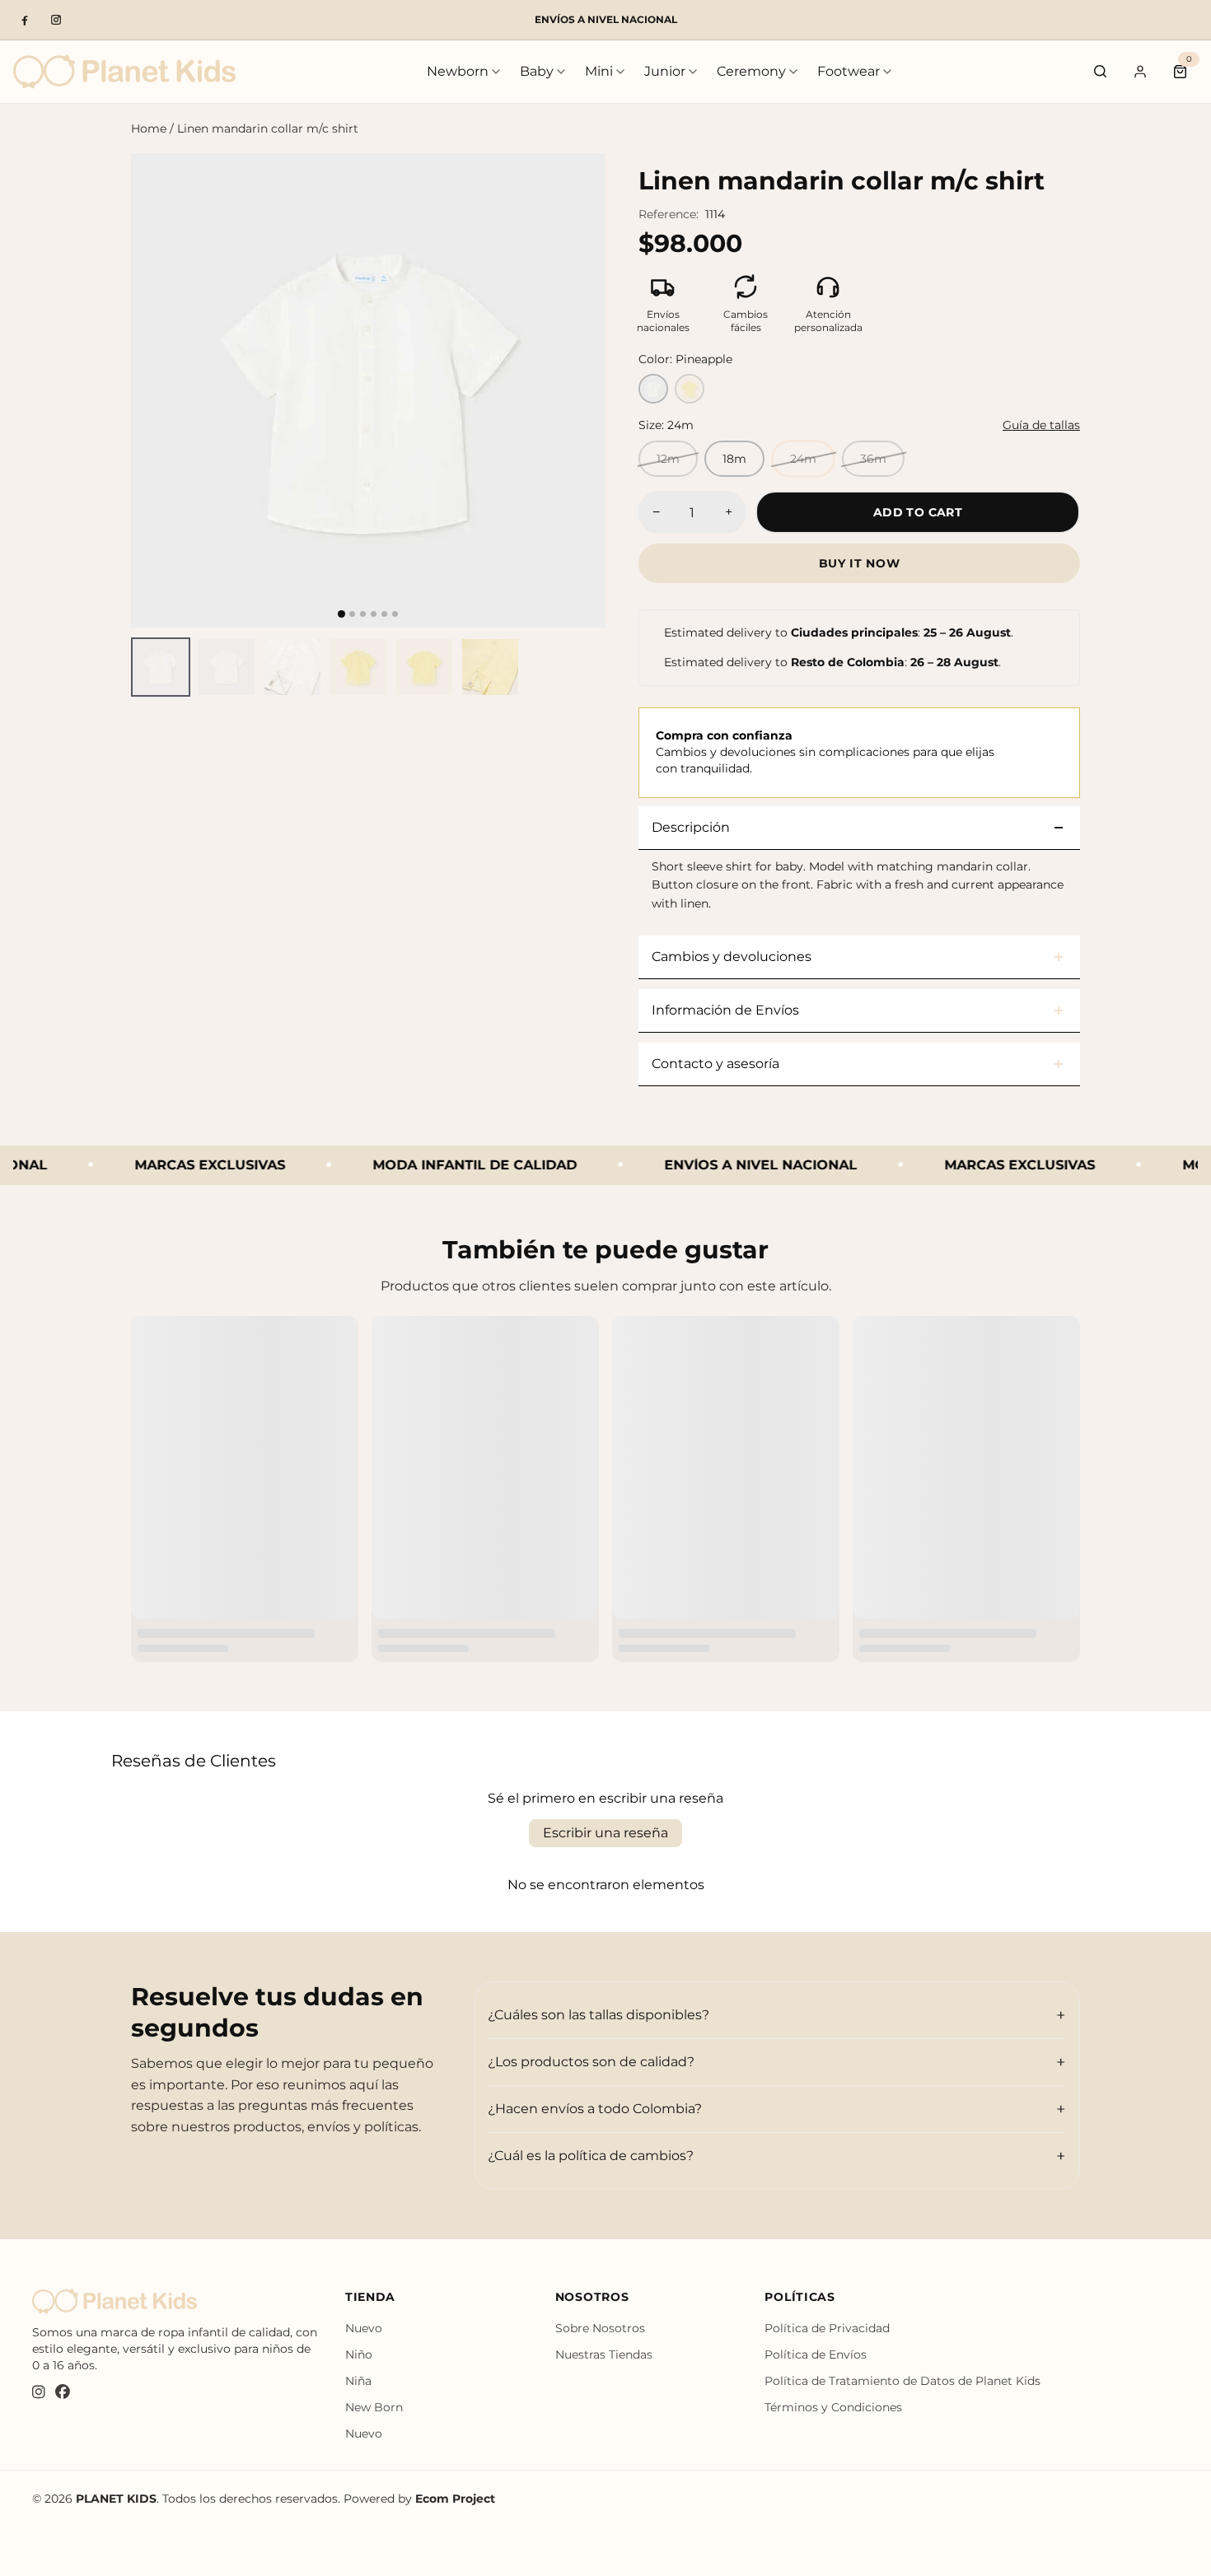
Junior (665, 71)
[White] (653, 389)
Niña (358, 2381)
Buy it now (860, 563)
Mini (599, 71)
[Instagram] (56, 20)
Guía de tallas (1041, 425)
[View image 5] (424, 667)
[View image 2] (227, 667)
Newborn (458, 71)
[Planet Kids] (124, 71)
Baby (537, 71)
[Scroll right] (596, 667)
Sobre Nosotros (600, 2328)
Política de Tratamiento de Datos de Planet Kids (902, 2381)
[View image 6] (490, 667)
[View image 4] (358, 667)
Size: (666, 425)
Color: (685, 359)
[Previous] (158, 390)
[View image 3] (292, 667)
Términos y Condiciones (833, 2407)
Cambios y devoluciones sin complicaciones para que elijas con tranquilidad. (825, 751)
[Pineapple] (690, 389)
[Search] (1101, 72)
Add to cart (918, 512)
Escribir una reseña (605, 1833)
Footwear (849, 71)
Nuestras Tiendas (604, 2354)
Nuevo (364, 2328)
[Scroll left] (141, 667)
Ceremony (751, 71)
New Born (374, 2407)
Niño (359, 2354)
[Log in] (1140, 72)
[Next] (578, 390)
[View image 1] (161, 667)
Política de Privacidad (827, 2328)
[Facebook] (25, 20)
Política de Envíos (816, 2354)
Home (149, 128)
